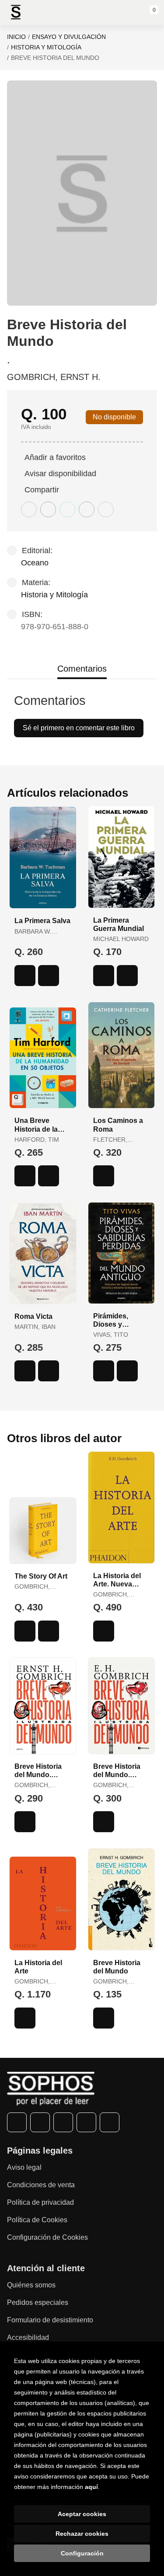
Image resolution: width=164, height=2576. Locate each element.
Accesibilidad (28, 2337)
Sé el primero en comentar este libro (79, 728)
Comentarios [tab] (82, 669)
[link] (49, 976)
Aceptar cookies (82, 2514)
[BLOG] (110, 2122)
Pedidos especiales (38, 2302)
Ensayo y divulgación (69, 37)
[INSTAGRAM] (63, 2122)
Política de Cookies (37, 2220)
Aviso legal (24, 2167)
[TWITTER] (40, 2122)
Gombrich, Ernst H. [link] (54, 377)
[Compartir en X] (48, 509)
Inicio (16, 37)
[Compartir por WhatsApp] (67, 509)
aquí (91, 2487)
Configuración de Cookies (47, 2237)
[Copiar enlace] (106, 509)
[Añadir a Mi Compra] (25, 976)
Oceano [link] (35, 563)
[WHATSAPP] (86, 2122)
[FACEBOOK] (17, 2122)
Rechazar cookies (82, 2534)
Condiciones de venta (41, 2185)
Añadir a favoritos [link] (55, 457)
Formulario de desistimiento (50, 2320)
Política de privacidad (40, 2202)
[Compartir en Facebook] (29, 509)
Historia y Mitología (46, 47)
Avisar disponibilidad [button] (60, 474)
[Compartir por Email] (87, 509)
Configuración (82, 2553)
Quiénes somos (31, 2285)
